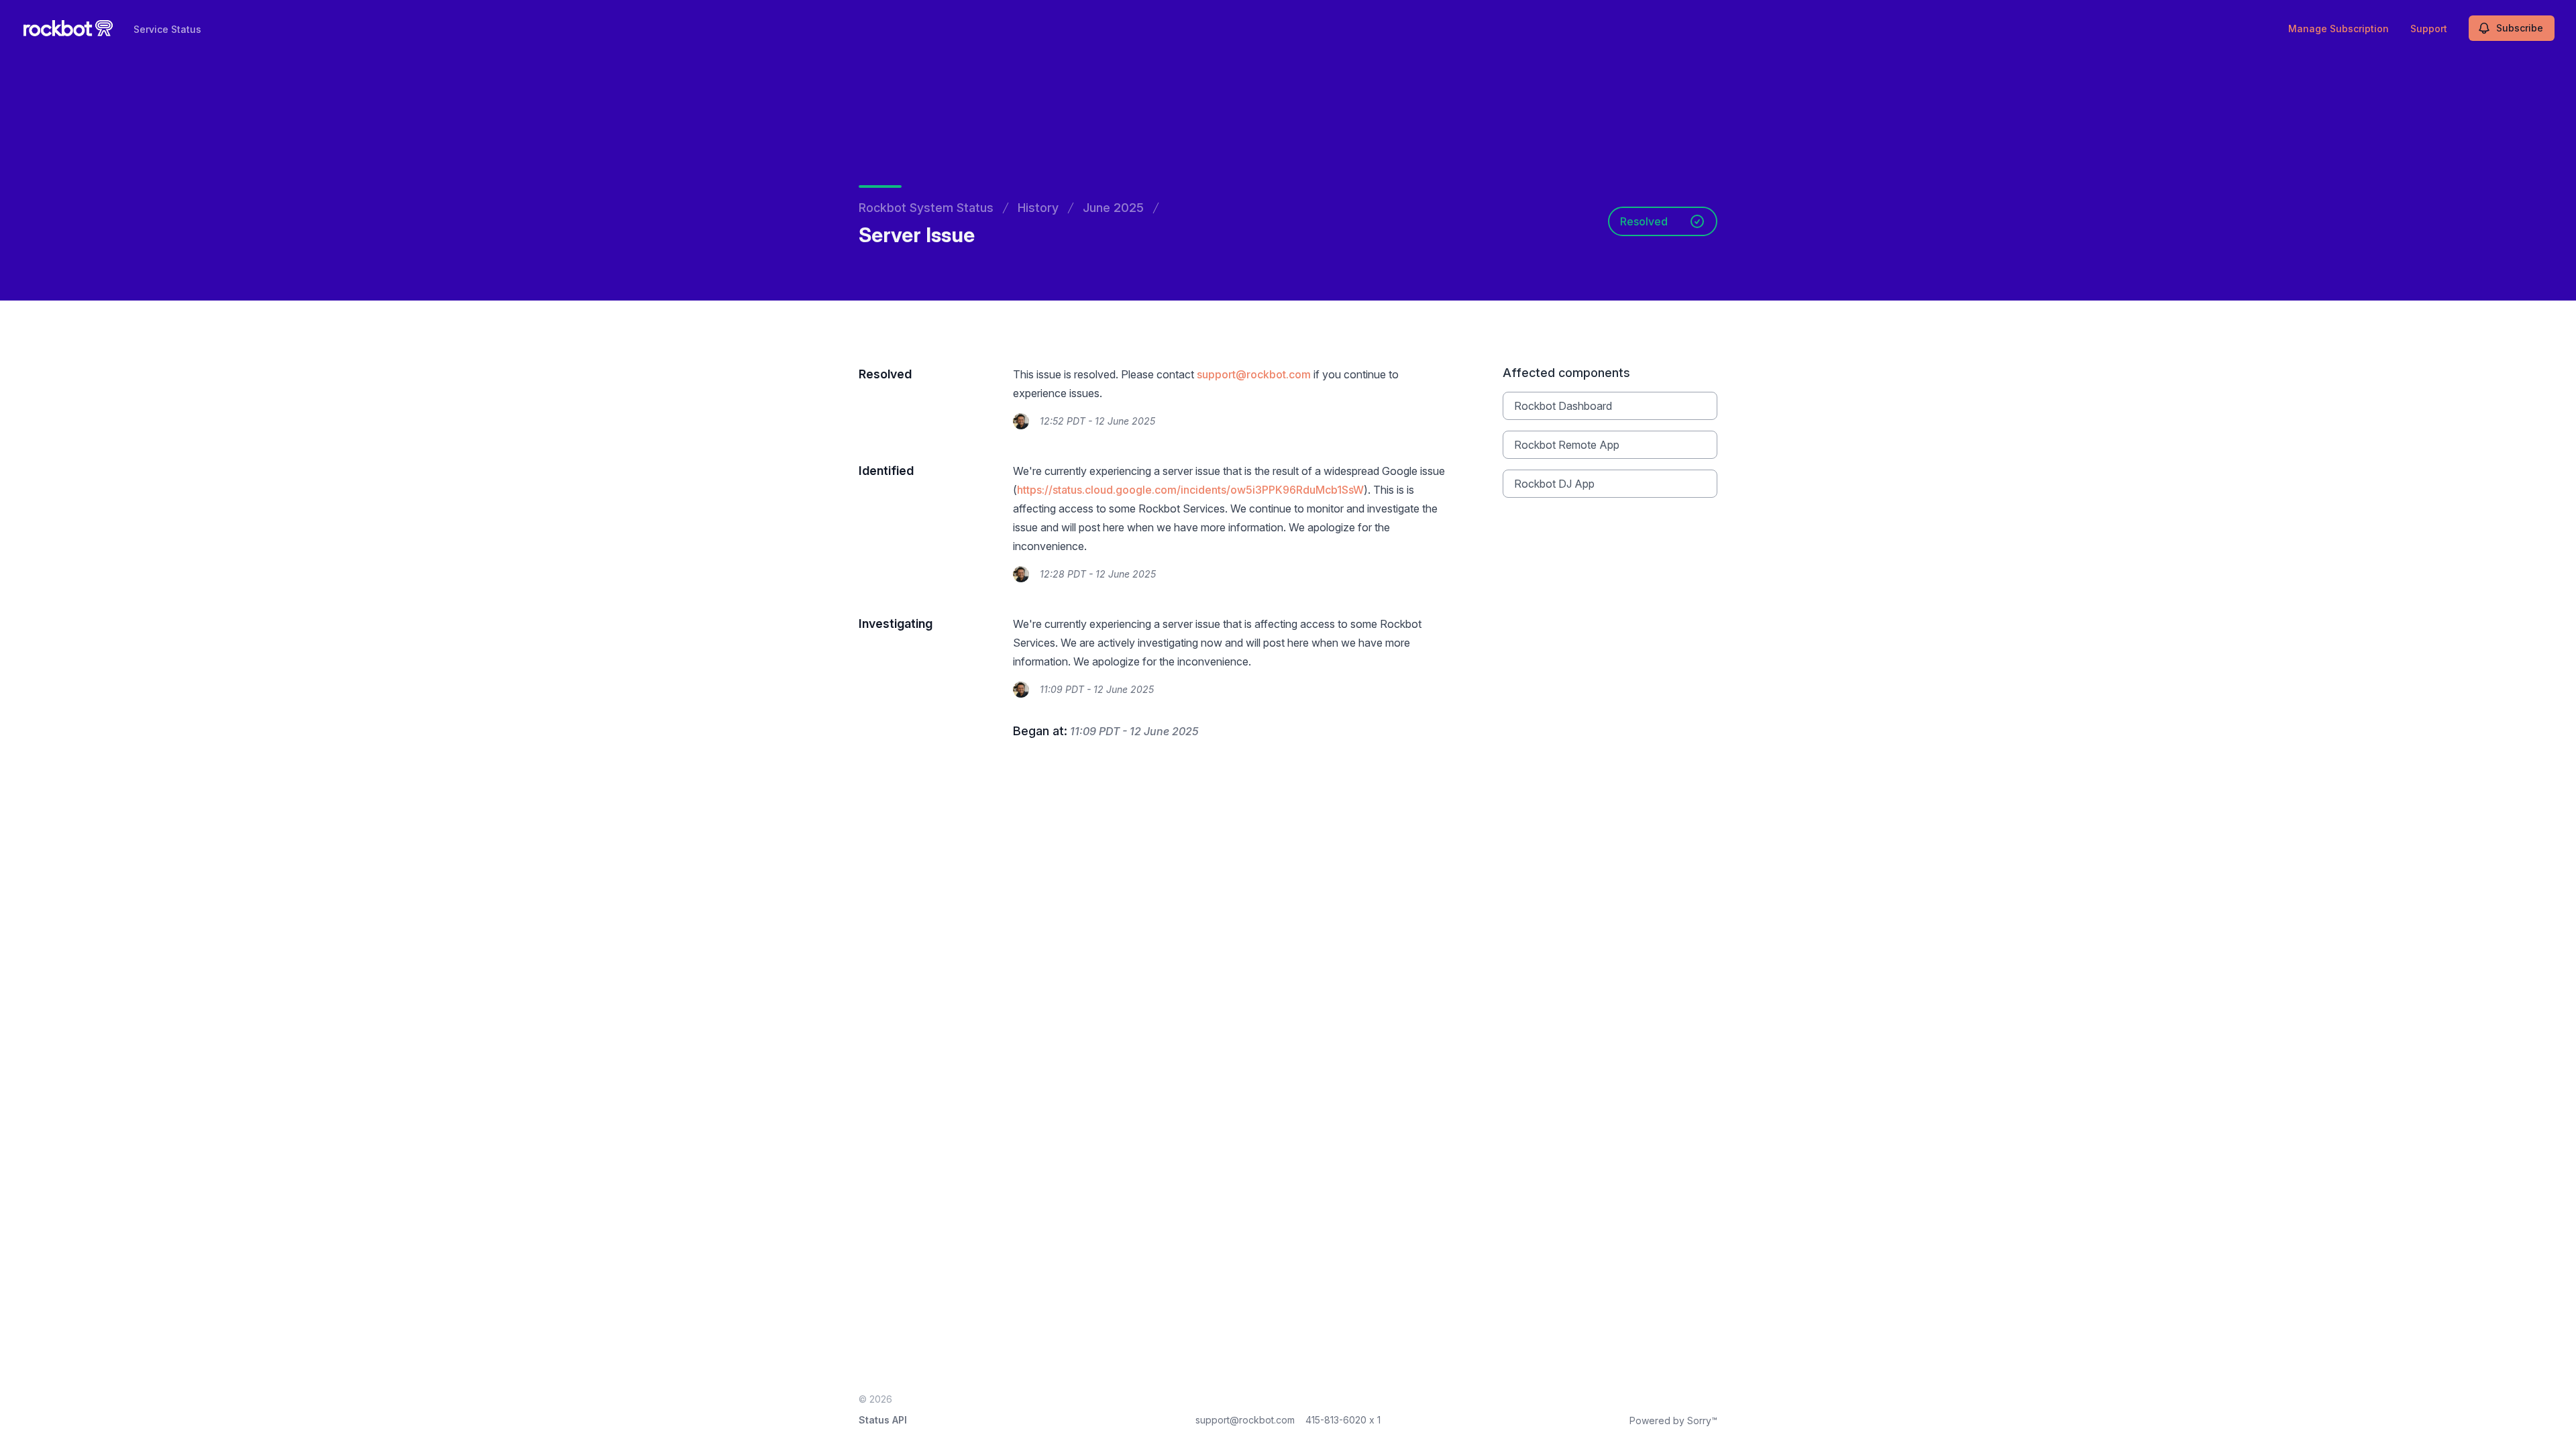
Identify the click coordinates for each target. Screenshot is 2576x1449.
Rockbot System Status (926, 208)
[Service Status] (68, 28)
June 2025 (1113, 208)
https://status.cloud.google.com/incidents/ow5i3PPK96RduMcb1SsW (1190, 490)
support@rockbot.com (1254, 374)
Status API (883, 1420)
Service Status (167, 29)
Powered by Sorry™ (1673, 1420)
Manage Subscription (2339, 29)
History (1038, 208)
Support (2429, 29)
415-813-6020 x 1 (1343, 1420)
